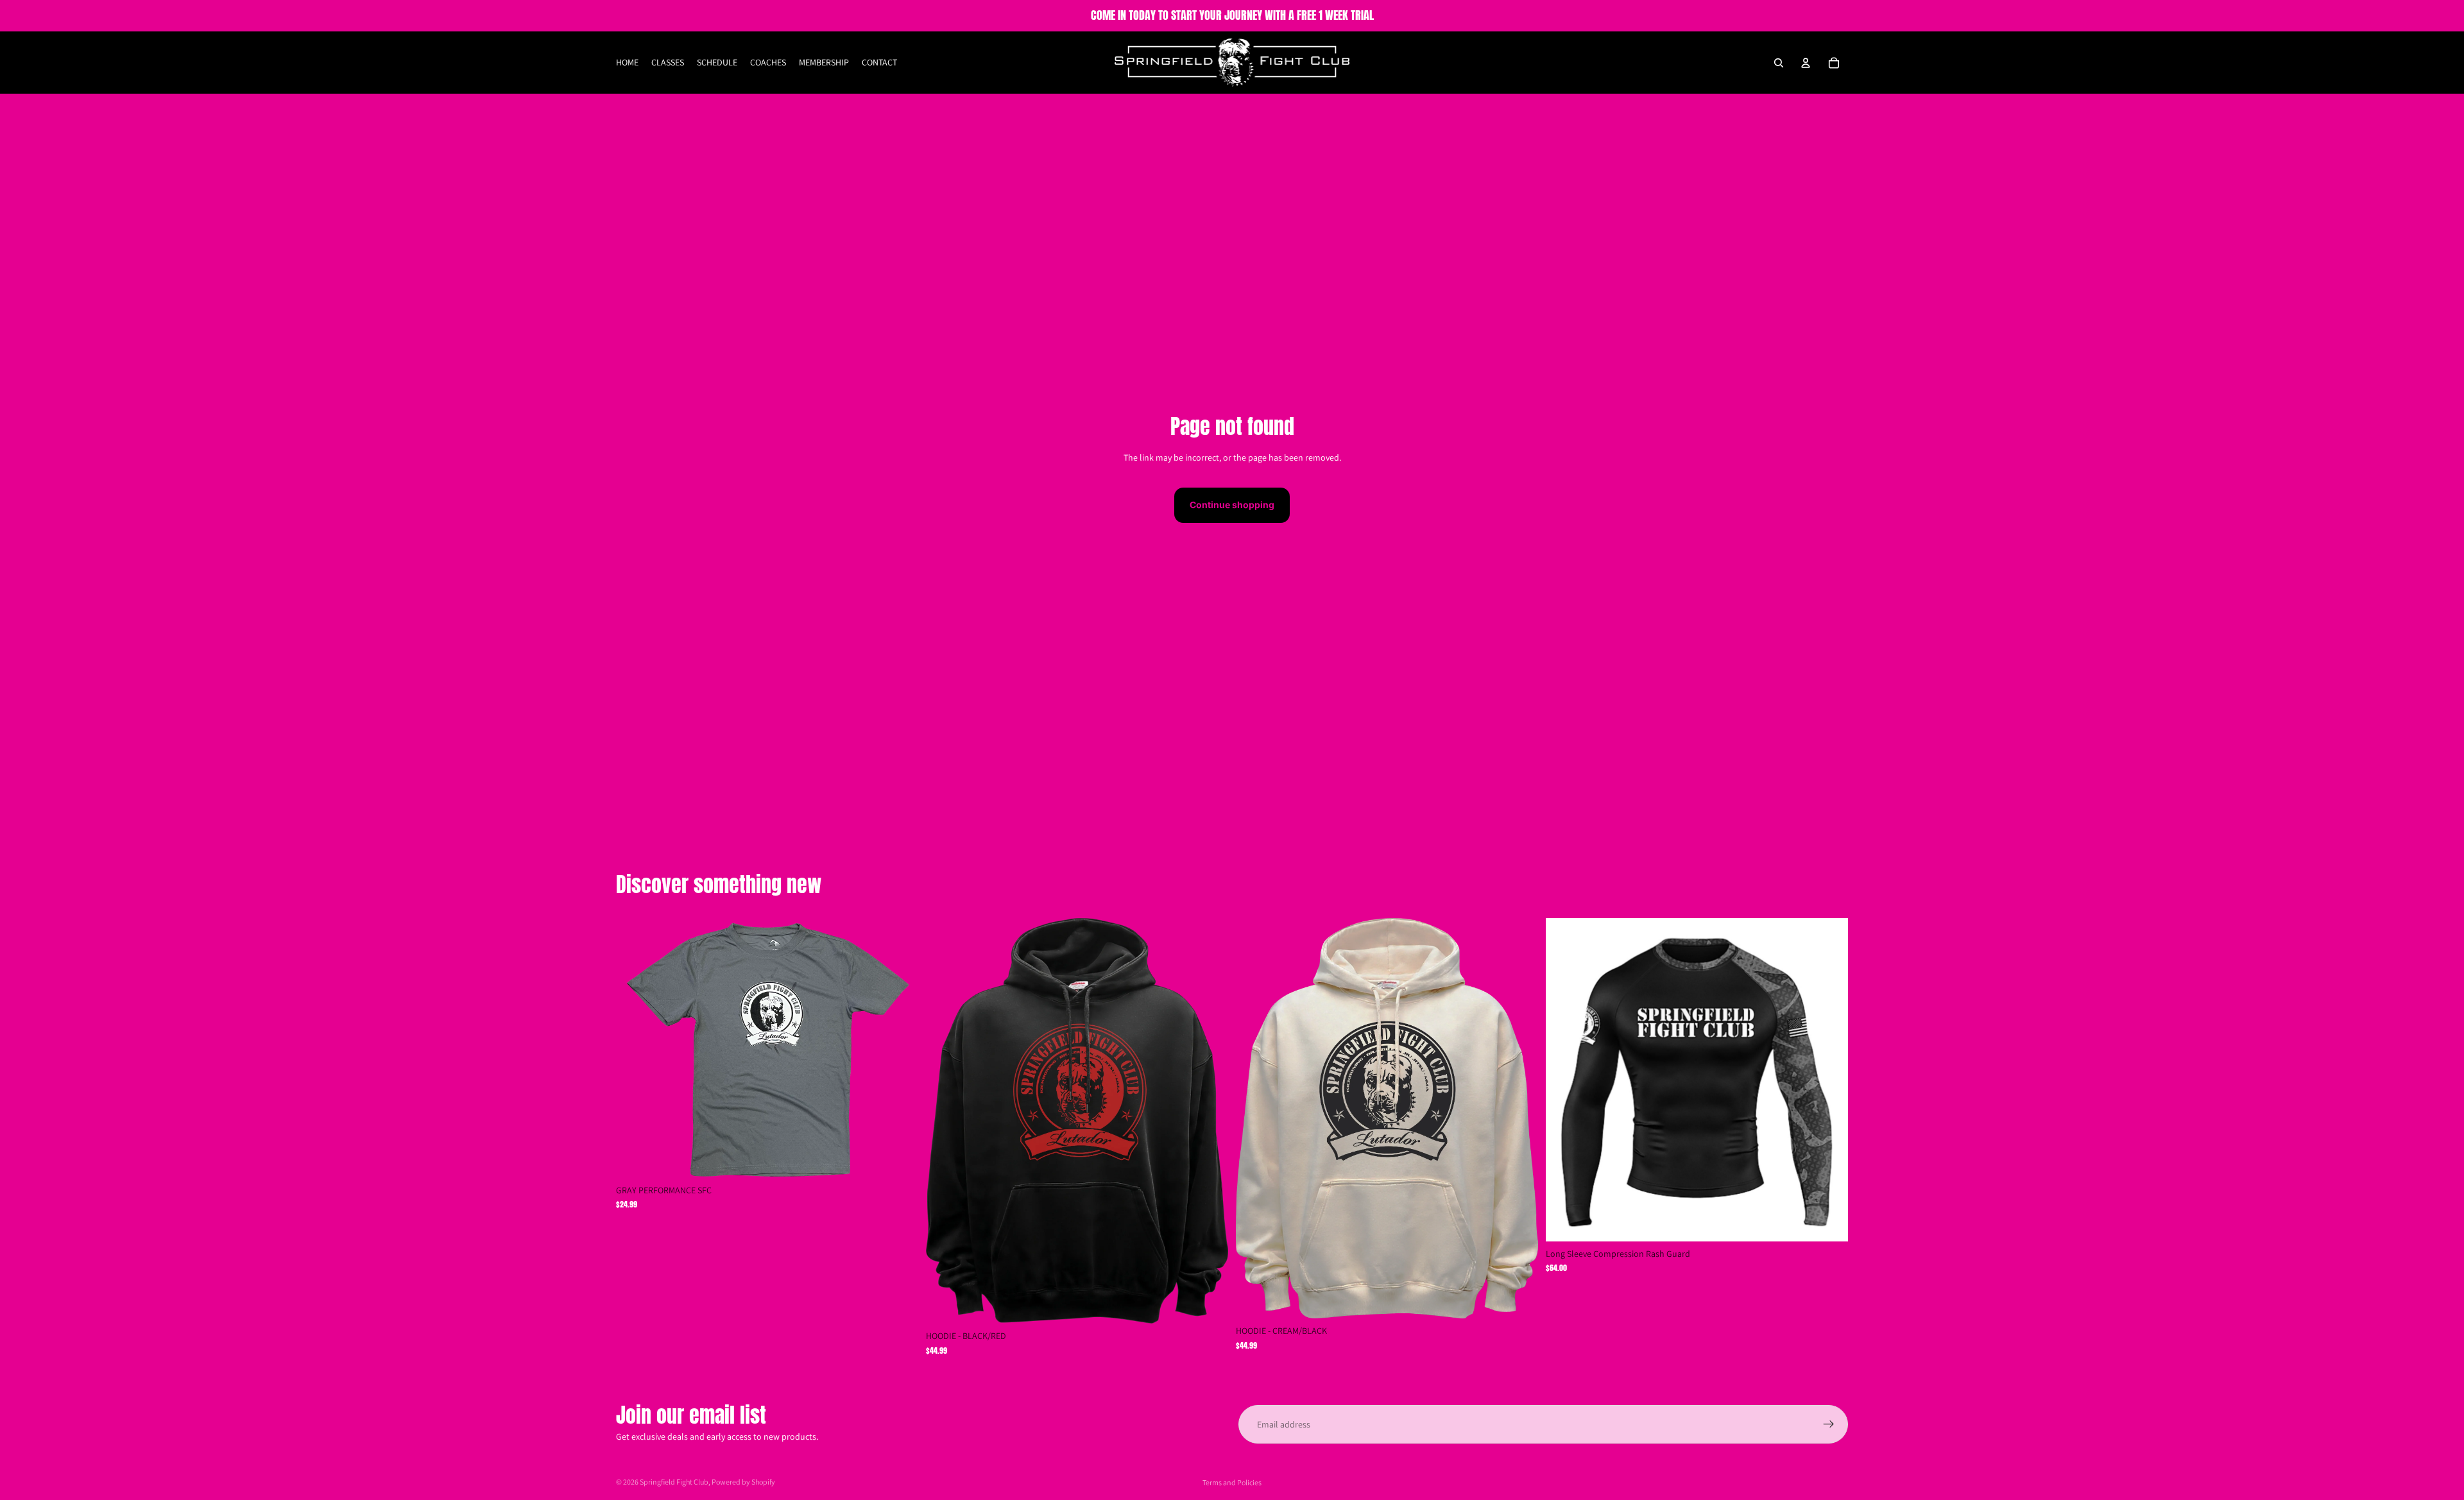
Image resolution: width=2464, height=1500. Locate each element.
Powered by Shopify (743, 1482)
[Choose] (898, 1158)
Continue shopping (1232, 505)
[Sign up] (1829, 1424)
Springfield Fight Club (674, 1482)
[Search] (1779, 63)
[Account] (1806, 63)
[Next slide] (1829, 1080)
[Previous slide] (1565, 1080)
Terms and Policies (1232, 1482)
